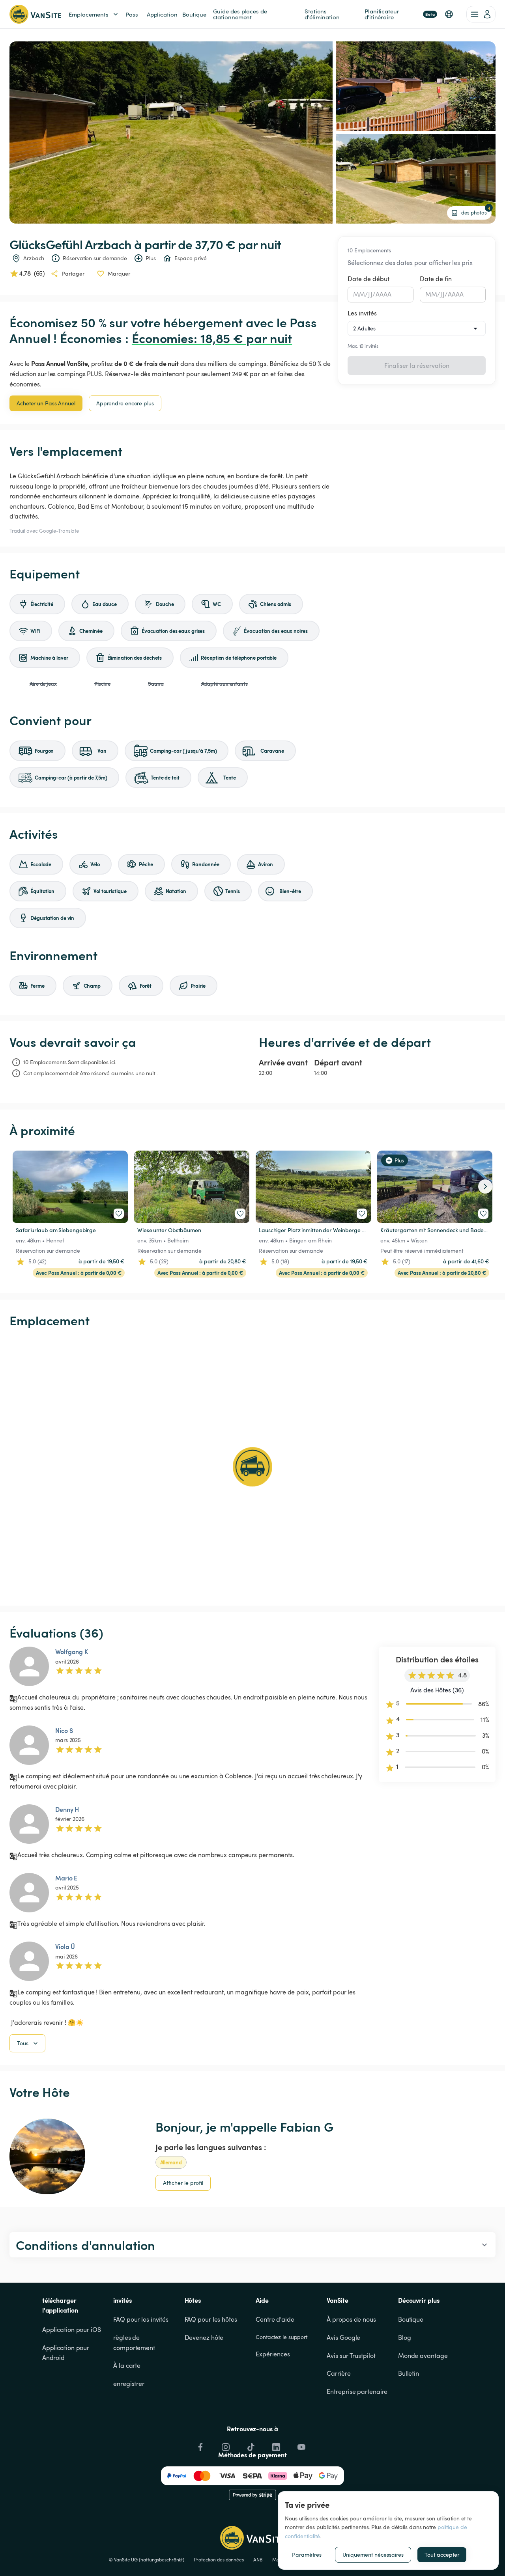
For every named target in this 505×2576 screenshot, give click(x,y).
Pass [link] (132, 14)
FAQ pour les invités (141, 2319)
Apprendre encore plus (125, 403)
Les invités (362, 313)
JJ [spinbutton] (370, 294)
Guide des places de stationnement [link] (241, 14)
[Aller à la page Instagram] (225, 2445)
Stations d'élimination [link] (322, 14)
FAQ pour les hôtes (211, 2319)
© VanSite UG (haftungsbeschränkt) (147, 2559)
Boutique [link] (194, 14)
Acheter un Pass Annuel (46, 403)
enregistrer (129, 2384)
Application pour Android (66, 2353)
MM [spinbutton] (359, 294)
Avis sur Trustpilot (351, 2356)
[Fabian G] (47, 2156)
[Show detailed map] (252, 1467)
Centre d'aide (275, 2319)
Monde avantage (423, 2356)
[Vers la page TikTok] (250, 2445)
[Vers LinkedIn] (275, 2445)
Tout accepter (442, 2555)
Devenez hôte (204, 2337)
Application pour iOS (72, 2330)
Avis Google (343, 2337)
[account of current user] (481, 14)
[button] (449, 14)
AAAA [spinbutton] (384, 294)
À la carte (127, 2365)
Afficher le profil (183, 2183)
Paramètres (307, 2555)
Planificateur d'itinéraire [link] (400, 14)
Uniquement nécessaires (373, 2555)
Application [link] (162, 14)
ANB (258, 2559)
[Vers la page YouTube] (301, 2445)
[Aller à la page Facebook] (200, 2445)
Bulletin (409, 2373)
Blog (405, 2337)
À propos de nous (351, 2319)
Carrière (339, 2373)
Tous (23, 2043)
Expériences (273, 2354)
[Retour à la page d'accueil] (35, 14)
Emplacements (89, 14)
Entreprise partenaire (357, 2391)
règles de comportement (134, 2343)
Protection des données (219, 2559)
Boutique (411, 2319)
